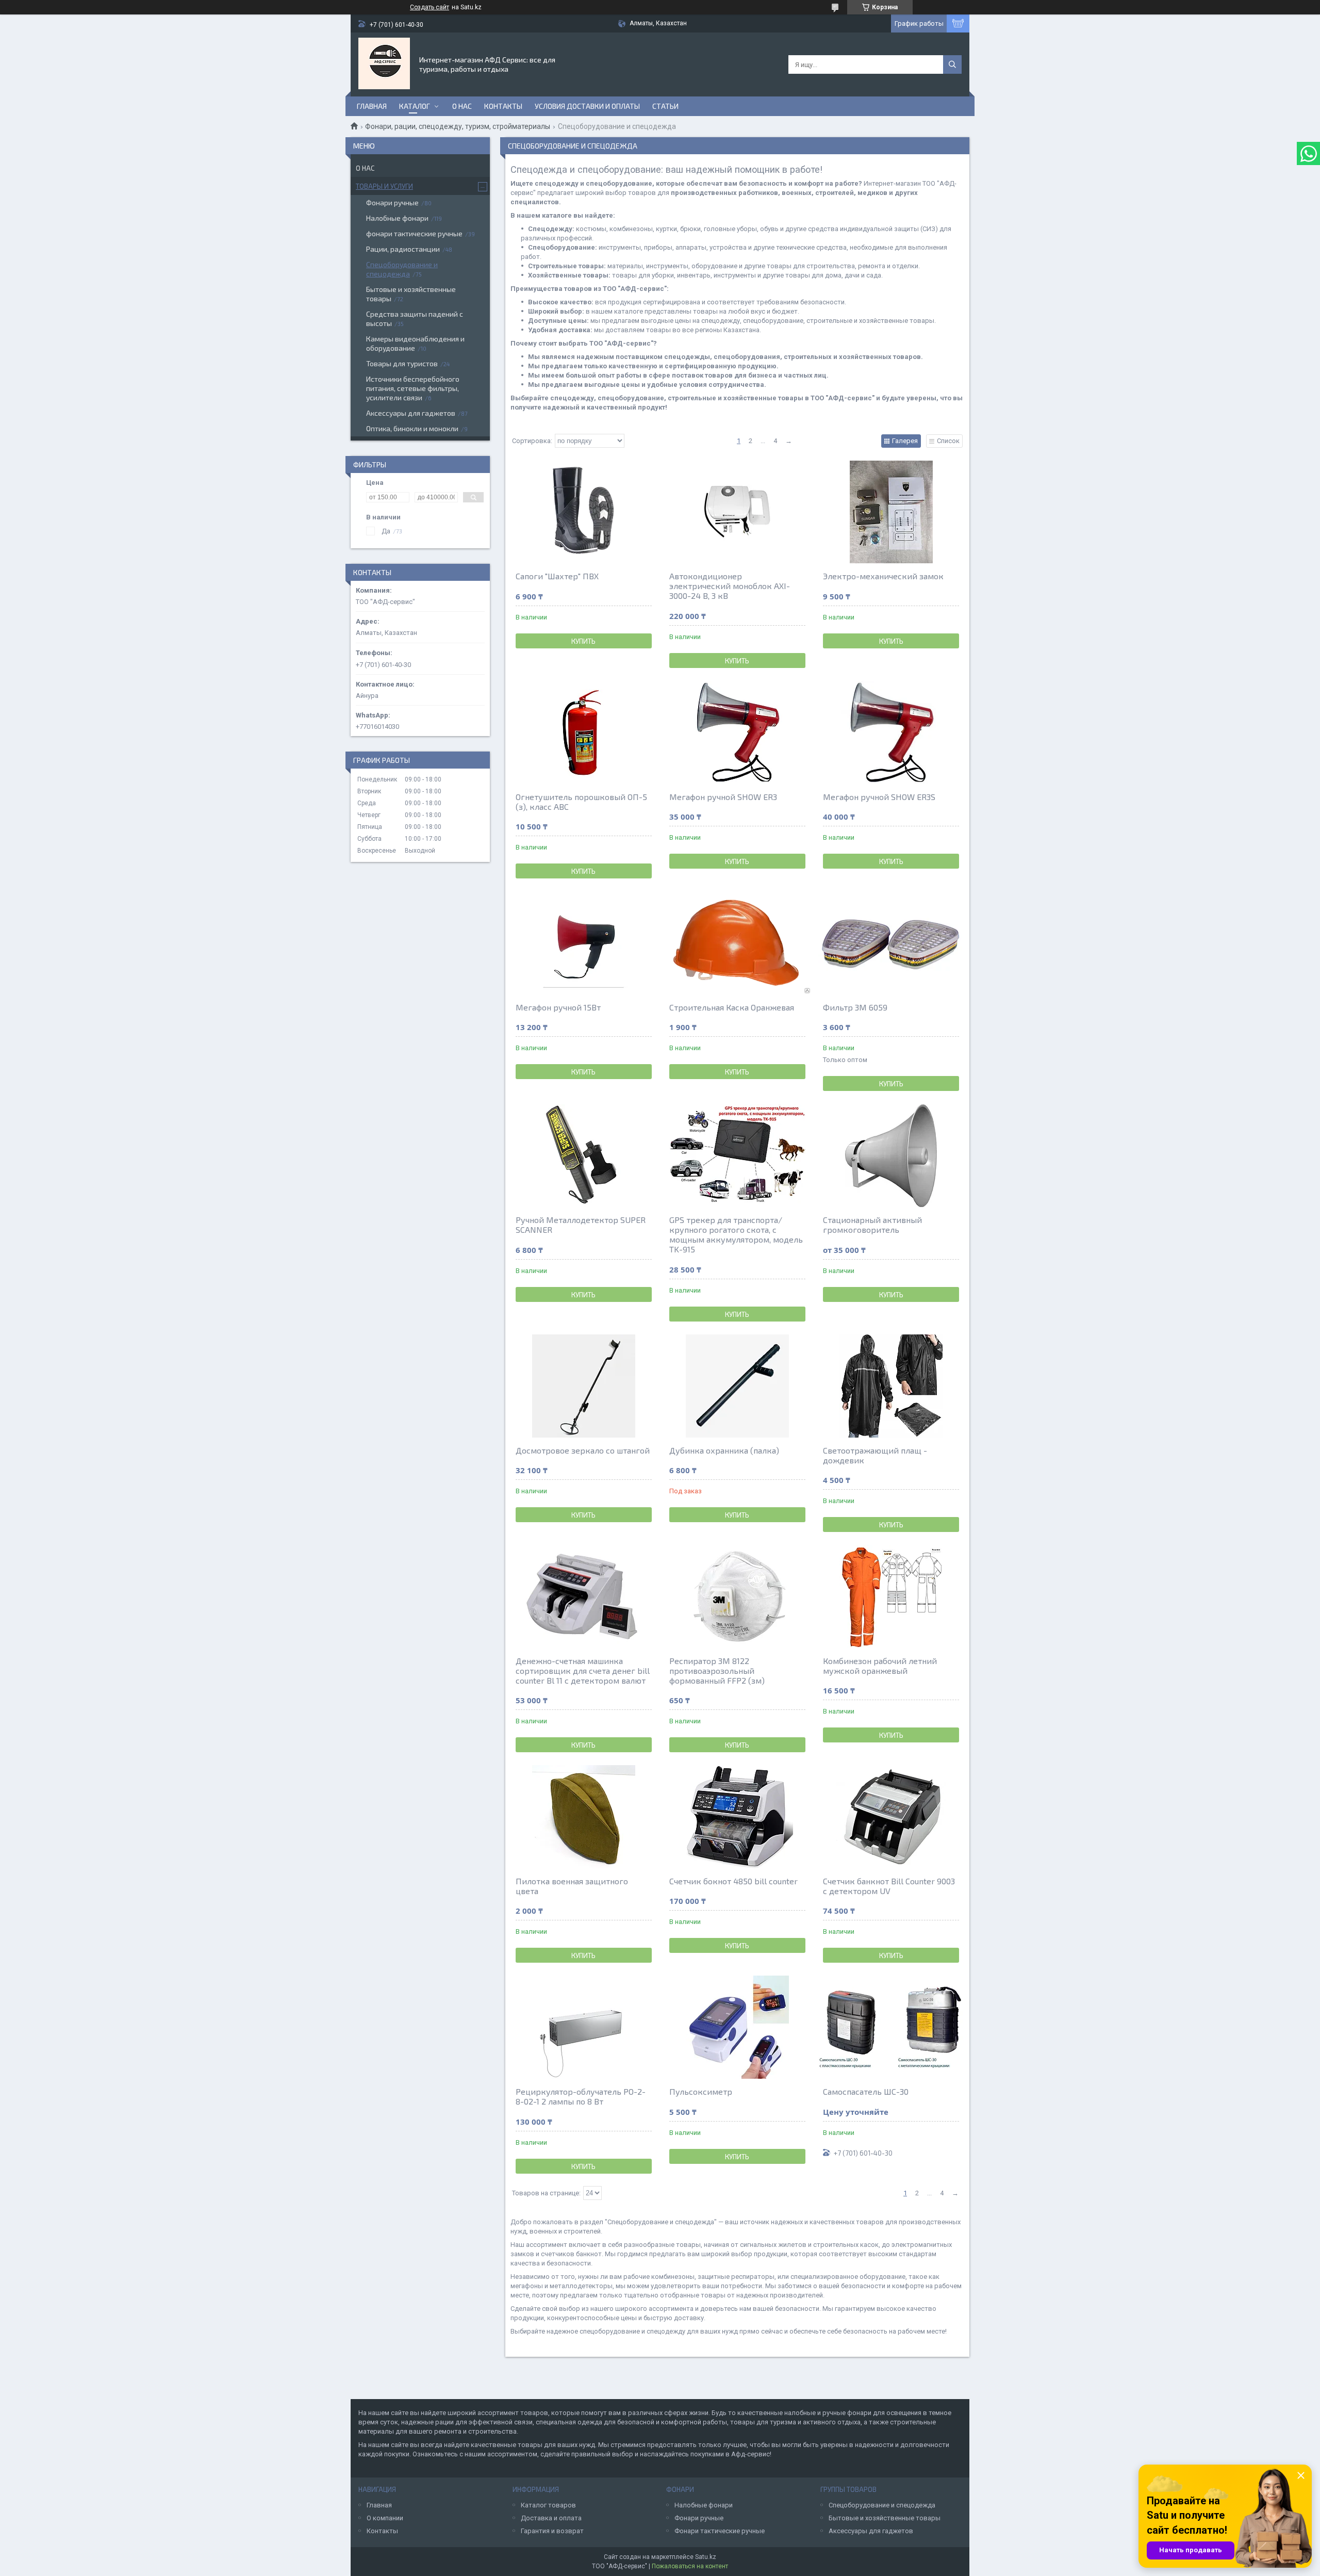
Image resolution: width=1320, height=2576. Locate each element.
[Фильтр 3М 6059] (891, 943)
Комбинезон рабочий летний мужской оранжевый (880, 1666)
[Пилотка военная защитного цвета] (584, 1817)
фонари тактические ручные (414, 233)
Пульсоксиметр (701, 2091)
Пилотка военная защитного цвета (572, 1886)
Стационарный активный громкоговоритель (872, 1225)
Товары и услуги (384, 186)
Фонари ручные (392, 202)
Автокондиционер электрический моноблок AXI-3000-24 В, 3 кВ (730, 586)
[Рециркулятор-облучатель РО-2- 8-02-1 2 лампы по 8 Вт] (584, 2027)
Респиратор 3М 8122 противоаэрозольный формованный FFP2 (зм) (717, 1670)
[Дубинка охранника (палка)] (737, 1386)
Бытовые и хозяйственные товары (411, 294)
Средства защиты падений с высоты (415, 319)
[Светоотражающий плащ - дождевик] (891, 1386)
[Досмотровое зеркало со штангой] (584, 1386)
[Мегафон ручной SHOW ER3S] (891, 732)
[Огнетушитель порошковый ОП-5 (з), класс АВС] (584, 732)
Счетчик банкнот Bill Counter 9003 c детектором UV (889, 1886)
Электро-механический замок (883, 576)
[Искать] (952, 64)
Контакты (503, 106)
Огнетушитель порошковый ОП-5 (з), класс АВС (581, 802)
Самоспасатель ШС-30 (866, 2091)
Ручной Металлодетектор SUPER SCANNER (581, 1225)
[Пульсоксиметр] (737, 2027)
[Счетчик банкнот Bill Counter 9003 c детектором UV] (891, 1817)
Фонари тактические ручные (720, 2531)
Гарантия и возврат (552, 2531)
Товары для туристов (402, 363)
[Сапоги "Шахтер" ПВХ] (584, 512)
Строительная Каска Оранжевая (732, 1007)
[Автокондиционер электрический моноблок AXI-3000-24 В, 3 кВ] (737, 512)
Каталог (415, 106)
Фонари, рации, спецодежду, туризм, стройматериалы (458, 126)
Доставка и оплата (551, 2518)
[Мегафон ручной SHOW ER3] (737, 732)
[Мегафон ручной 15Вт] (584, 943)
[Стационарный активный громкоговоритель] (891, 1155)
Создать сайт (430, 7)
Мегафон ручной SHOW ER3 (723, 797)
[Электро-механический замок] (891, 512)
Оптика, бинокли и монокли (412, 428)
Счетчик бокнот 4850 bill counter (733, 1881)
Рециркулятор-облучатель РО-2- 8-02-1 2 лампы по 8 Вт (581, 2096)
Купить (583, 641)
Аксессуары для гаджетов (411, 413)
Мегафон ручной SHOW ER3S (879, 797)
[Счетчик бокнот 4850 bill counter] (737, 1817)
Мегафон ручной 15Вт (558, 1007)
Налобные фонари (397, 218)
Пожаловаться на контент (690, 2566)
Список (948, 441)
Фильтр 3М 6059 (855, 1007)
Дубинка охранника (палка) (724, 1450)
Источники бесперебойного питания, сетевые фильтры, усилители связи (413, 388)
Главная (372, 106)
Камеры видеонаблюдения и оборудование (415, 343)
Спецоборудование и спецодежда (402, 269)
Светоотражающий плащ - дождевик (875, 1455)
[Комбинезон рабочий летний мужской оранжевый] (891, 1596)
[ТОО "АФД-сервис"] (384, 63)
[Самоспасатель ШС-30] (891, 2027)
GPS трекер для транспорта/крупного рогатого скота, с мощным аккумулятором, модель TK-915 (736, 1234)
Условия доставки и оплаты (587, 106)
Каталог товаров (548, 2505)
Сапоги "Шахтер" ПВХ (557, 576)
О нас (462, 106)
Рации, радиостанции (403, 249)
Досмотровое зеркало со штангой (583, 1450)
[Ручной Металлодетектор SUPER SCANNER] (584, 1155)
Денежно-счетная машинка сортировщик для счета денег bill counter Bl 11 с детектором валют (583, 1670)
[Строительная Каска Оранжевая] (737, 943)
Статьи (665, 106)
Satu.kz (706, 2557)
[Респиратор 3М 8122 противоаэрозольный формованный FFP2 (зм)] (737, 1596)
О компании (385, 2518)
